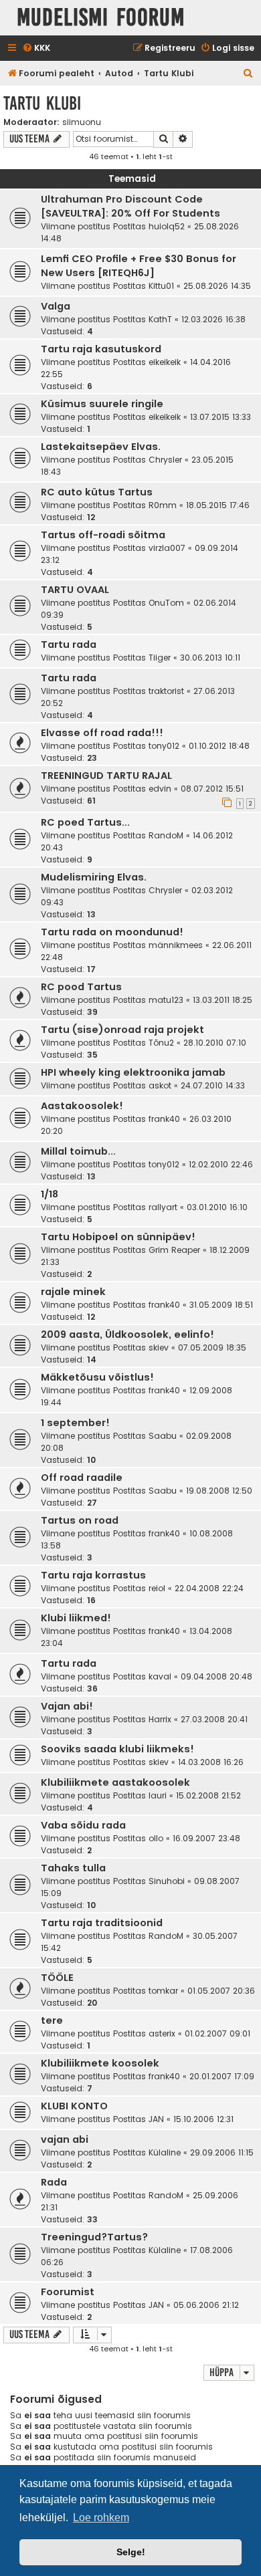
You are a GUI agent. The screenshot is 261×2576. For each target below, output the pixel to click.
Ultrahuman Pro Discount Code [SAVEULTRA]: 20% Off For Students (130, 206)
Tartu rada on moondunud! (112, 932)
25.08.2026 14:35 (217, 286)
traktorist (166, 691)
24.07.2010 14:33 (213, 1085)
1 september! (75, 1423)
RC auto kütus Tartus (97, 492)
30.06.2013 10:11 (210, 658)
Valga (56, 306)
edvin (160, 789)
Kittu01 (161, 286)
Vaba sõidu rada (83, 1825)
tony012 (164, 746)
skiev (159, 1348)
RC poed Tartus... (85, 822)
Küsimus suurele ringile (102, 404)
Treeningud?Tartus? (94, 2237)
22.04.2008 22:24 (209, 1588)
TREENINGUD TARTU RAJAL (106, 776)
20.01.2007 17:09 (222, 2076)
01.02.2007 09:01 (217, 2033)
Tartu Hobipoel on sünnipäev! (118, 1237)
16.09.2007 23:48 (206, 1838)
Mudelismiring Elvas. (94, 877)
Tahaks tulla (73, 1868)
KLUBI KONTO (74, 2106)
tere (52, 2020)
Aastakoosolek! (82, 1106)
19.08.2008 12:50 (219, 1491)
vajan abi (65, 2139)
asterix (162, 2033)
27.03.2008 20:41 (214, 1719)
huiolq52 (167, 226)
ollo (156, 1838)
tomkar (163, 1991)
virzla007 (167, 548)
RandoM (166, 835)
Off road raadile (82, 1478)
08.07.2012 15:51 (212, 789)
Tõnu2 (161, 1043)
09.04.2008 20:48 (216, 1676)
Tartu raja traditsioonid (102, 1923)
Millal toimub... (78, 1151)
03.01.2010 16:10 (217, 1207)
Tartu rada (69, 645)
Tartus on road (80, 1520)
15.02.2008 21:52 (208, 1795)
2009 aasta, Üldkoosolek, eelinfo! (127, 1334)
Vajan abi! (67, 1706)
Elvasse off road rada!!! (102, 733)
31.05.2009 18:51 (221, 1305)
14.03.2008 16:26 (211, 1762)
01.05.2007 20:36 (221, 1991)
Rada (54, 2182)
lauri (158, 1795)
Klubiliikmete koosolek (100, 2063)
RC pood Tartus (81, 987)
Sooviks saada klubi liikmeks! (117, 1749)
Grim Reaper (174, 1250)
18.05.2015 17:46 (218, 505)
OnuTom (166, 603)
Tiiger (160, 658)
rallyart (163, 1207)
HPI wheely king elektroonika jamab (133, 1072)
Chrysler (165, 460)
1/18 (50, 1194)
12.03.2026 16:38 (213, 319)
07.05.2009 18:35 (212, 1348)
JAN (156, 2119)
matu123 (166, 1000)
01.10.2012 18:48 (219, 746)
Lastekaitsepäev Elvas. (101, 447)
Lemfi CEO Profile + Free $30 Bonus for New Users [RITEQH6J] (139, 266)
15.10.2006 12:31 (203, 2119)
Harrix (160, 1719)
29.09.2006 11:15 (222, 2152)
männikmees (176, 945)
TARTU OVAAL (75, 590)
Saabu (163, 1436)
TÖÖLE (57, 1978)
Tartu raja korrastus (93, 1575)
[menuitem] (36, 48)
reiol (157, 1588)
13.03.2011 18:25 (223, 1000)
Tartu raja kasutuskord (101, 349)
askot (160, 1085)
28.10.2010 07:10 (215, 1043)
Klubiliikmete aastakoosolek (115, 1782)
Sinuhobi (167, 1881)
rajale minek (73, 1292)
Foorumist (68, 2292)
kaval (160, 1676)
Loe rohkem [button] (101, 2518)
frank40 (164, 1119)
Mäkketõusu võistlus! (97, 1377)
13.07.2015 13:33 (221, 417)
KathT (160, 319)
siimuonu (82, 122)
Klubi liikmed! (76, 1618)
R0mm (163, 505)
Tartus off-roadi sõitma (103, 535)
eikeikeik (165, 362)
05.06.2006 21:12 (206, 2305)
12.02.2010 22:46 (221, 1164)
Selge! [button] (131, 2552)
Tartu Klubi (42, 103)
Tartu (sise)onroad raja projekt (122, 1030)
